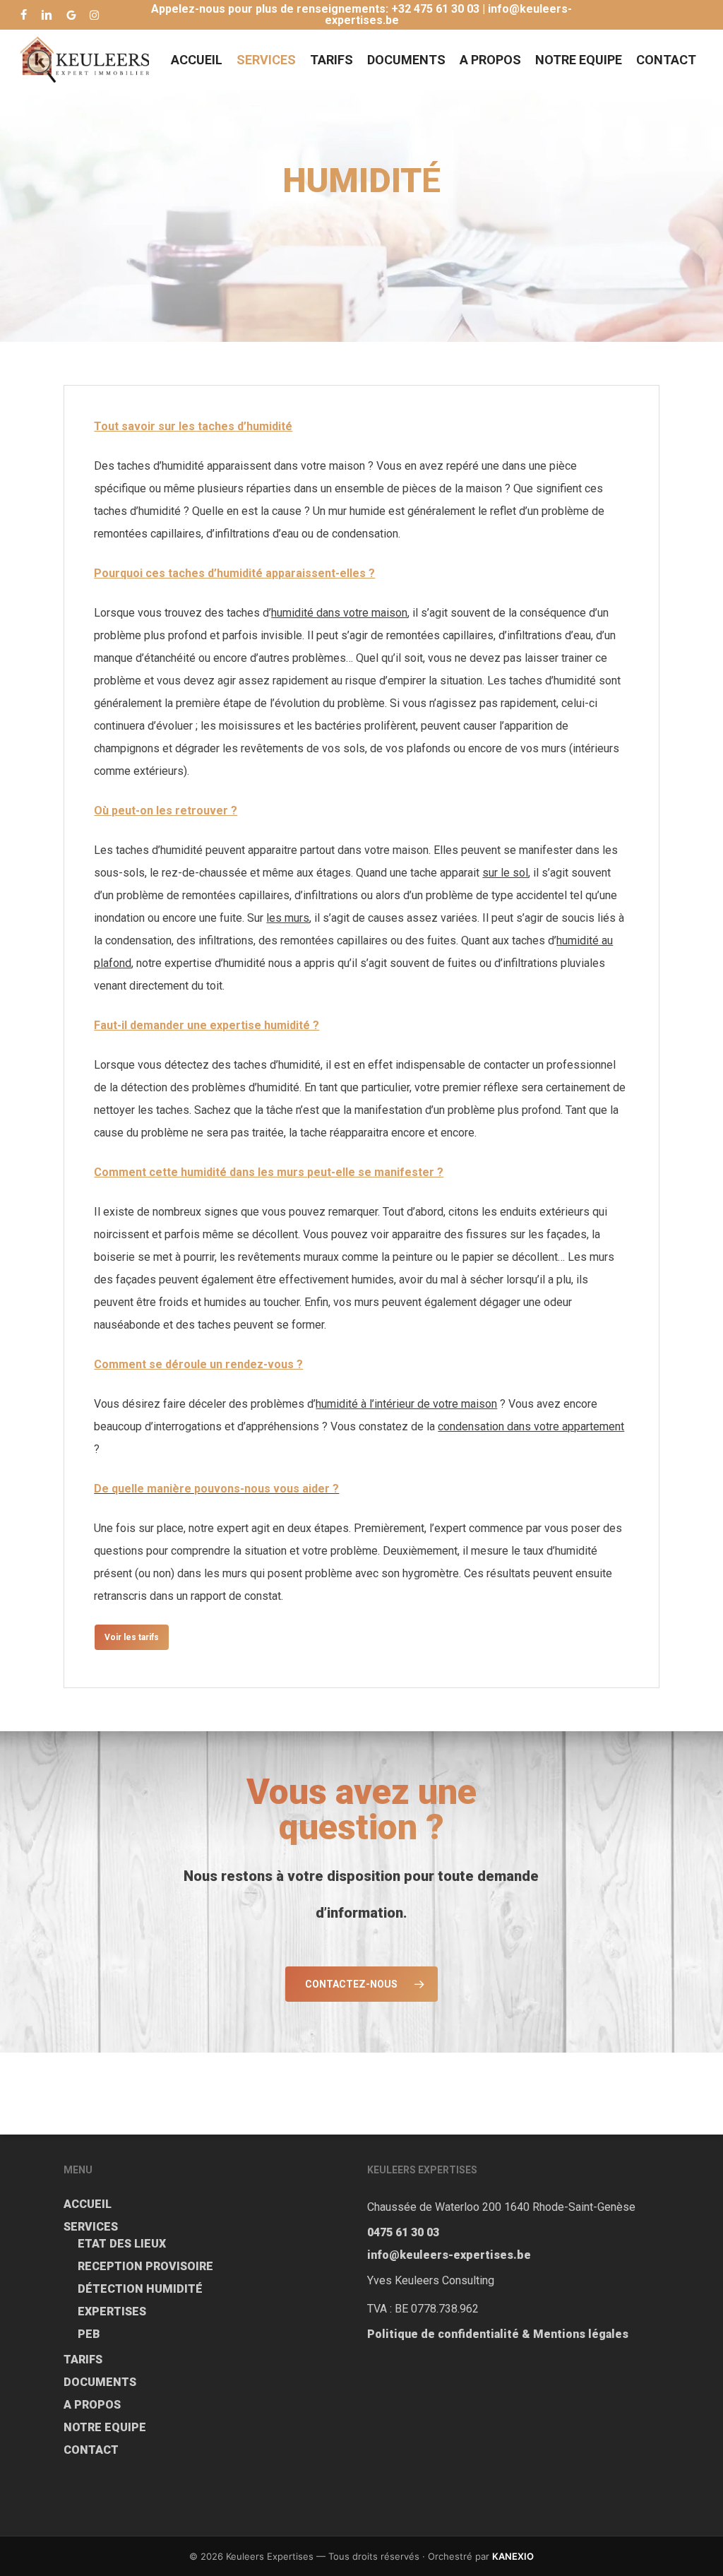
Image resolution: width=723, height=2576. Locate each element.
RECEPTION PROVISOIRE (145, 2266)
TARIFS (83, 2360)
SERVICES (91, 2227)
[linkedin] (47, 15)
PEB (89, 2334)
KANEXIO (513, 2556)
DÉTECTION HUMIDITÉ (140, 2289)
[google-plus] (71, 15)
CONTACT (91, 2450)
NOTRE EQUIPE (105, 2427)
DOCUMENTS (100, 2382)
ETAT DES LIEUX (122, 2244)
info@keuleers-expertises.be (449, 2255)
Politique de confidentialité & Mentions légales (498, 2334)
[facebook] (24, 15)
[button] (132, 1637)
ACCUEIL (88, 2204)
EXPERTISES (112, 2311)
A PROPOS (92, 2405)
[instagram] (94, 15)
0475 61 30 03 (403, 2232)
